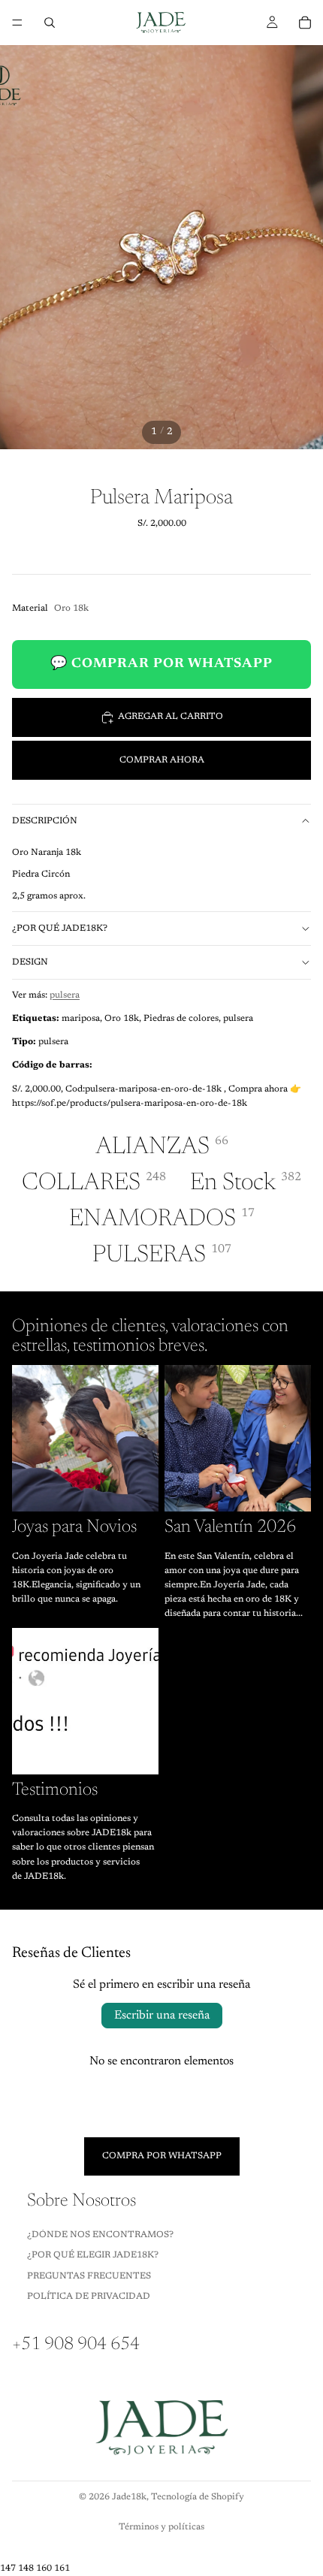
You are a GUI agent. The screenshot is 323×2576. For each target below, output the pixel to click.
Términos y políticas (161, 2527)
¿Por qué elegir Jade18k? (93, 2255)
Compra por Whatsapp (162, 2155)
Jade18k (129, 2497)
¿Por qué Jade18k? (60, 929)
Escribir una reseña (162, 2016)
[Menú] (17, 23)
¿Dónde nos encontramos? (100, 2234)
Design (30, 962)
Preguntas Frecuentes (89, 2276)
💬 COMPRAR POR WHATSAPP (161, 664)
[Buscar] (50, 23)
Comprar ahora (162, 760)
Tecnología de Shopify (198, 2497)
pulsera (65, 995)
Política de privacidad (89, 2297)
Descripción (45, 821)
